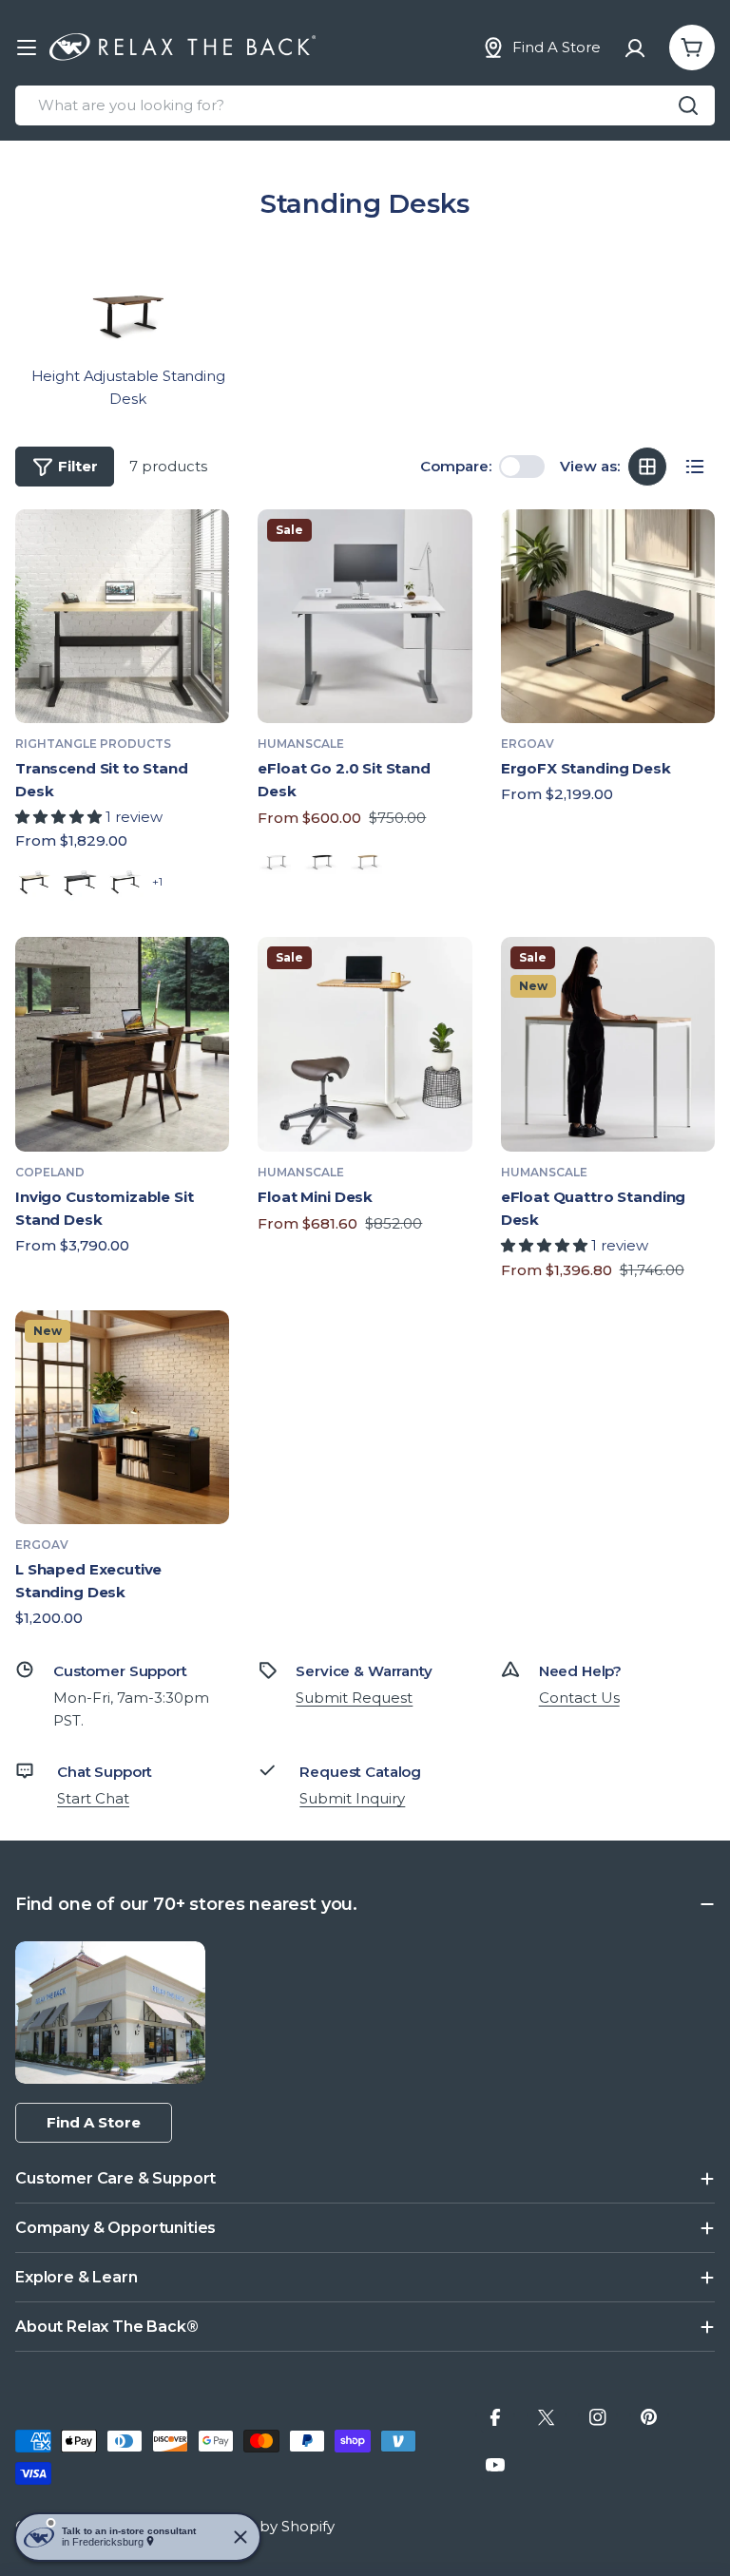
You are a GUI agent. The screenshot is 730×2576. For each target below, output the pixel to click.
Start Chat (93, 1798)
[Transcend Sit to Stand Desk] (122, 616)
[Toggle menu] (27, 48)
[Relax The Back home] (182, 48)
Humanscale (301, 744)
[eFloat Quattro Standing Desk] (608, 1044)
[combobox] (365, 105)
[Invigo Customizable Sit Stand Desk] (122, 1044)
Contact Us (579, 1698)
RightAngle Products (93, 744)
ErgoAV (528, 744)
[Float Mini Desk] (365, 1044)
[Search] (688, 105)
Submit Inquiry (352, 1798)
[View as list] (695, 467)
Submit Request (354, 1698)
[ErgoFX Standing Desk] (608, 616)
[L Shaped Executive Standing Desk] (122, 1417)
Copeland (50, 1172)
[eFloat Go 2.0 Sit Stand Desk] (365, 616)
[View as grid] (647, 467)
